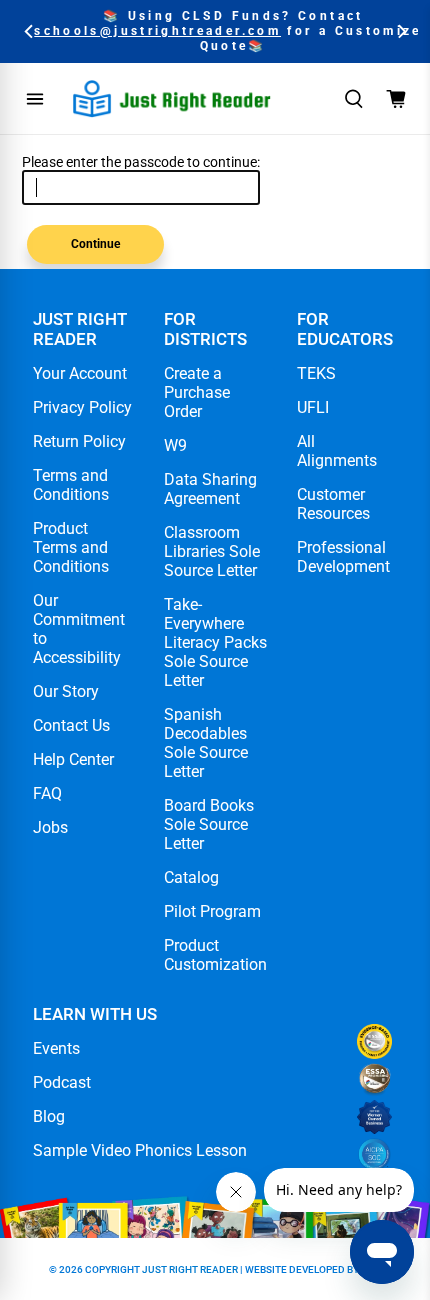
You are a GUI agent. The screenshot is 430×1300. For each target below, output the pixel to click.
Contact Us (71, 725)
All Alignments (337, 451)
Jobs (50, 827)
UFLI (313, 407)
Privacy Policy (82, 407)
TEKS (316, 373)
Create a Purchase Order (197, 392)
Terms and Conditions (71, 485)
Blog (49, 1116)
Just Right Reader (190, 1269)
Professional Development (343, 557)
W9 (175, 445)
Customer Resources (333, 504)
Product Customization (215, 955)
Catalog (191, 877)
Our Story (66, 691)
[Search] (354, 99)
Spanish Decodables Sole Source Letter (206, 743)
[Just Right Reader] (172, 98)
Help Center (73, 759)
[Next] (400, 31)
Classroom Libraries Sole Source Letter (212, 551)
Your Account (80, 373)
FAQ (47, 793)
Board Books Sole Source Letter (209, 824)
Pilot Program (212, 911)
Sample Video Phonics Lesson (140, 1150)
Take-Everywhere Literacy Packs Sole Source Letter (215, 642)
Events (56, 1048)
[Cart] (396, 99)
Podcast (62, 1082)
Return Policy (79, 441)
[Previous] (29, 31)
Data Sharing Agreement (210, 489)
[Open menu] (35, 99)
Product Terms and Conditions (71, 547)
